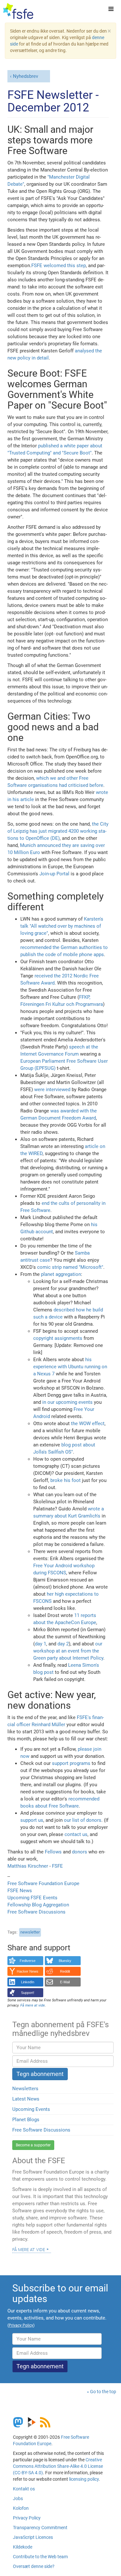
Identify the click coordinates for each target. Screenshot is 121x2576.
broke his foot (66, 1480)
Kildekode (23, 2547)
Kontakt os (24, 2489)
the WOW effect (88, 1424)
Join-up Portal (54, 874)
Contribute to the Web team (40, 2557)
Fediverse (28, 1961)
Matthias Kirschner (28, 1866)
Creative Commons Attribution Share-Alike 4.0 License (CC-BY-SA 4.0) (58, 2466)
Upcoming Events (31, 2109)
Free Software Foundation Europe (43, 1883)
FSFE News (20, 1891)
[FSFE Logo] (18, 11)
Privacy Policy (27, 2518)
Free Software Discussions (36, 1912)
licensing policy (84, 2479)
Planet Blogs (26, 2120)
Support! (28, 1993)
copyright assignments (58, 1338)
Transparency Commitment (40, 2528)
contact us (76, 1834)
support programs (71, 1763)
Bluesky (65, 1961)
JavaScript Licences (33, 2537)
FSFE (57, 1866)
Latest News (26, 2099)
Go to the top (103, 2392)
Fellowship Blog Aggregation (38, 1905)
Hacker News (28, 1971)
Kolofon (21, 2508)
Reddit (65, 1971)
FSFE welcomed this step (59, 266)
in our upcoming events (67, 1402)
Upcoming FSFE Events (32, 1898)
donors (80, 1852)
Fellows (53, 1852)
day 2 (63, 1644)
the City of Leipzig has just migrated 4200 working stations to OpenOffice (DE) (58, 831)
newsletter (30, 1932)
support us (32, 1820)
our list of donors (83, 1820)
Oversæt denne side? (34, 2566)
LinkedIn (28, 1982)
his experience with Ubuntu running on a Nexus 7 (70, 1367)
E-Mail (65, 1982)
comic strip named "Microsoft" (70, 1267)
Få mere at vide (29, 2249)
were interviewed (52, 1090)
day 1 (40, 1644)
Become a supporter (33, 2145)
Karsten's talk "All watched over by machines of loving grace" (62, 926)
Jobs (18, 2498)
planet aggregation (61, 1274)
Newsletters (25, 2089)
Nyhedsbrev (25, 76)
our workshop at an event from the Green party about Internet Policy (68, 1651)
